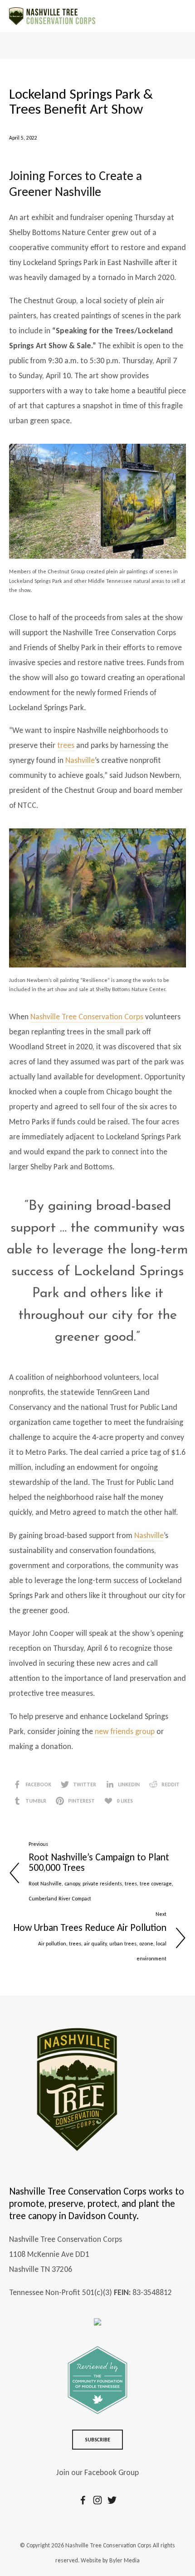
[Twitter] (112, 2500)
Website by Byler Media (110, 2560)
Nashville (80, 760)
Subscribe (98, 2440)
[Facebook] (83, 2500)
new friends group (125, 1731)
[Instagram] (97, 2500)
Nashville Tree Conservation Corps (87, 1017)
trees (66, 745)
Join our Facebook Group (97, 2472)
